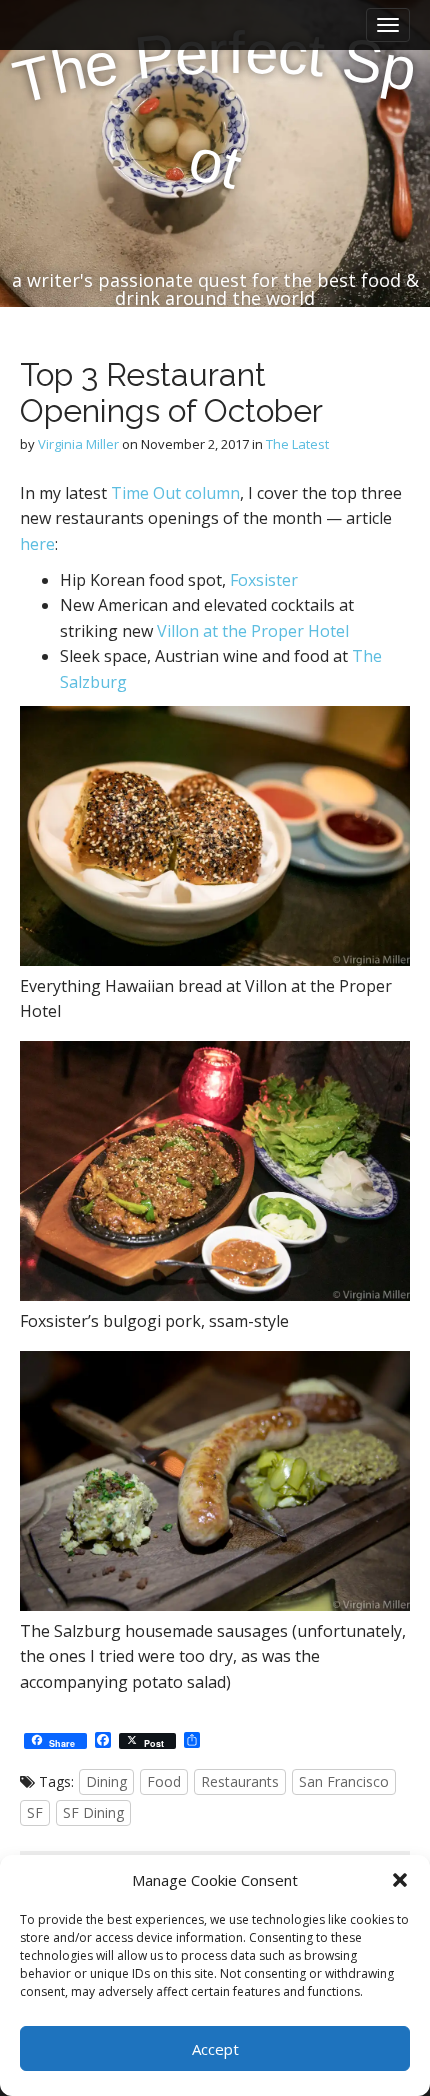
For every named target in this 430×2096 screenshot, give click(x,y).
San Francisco (344, 1781)
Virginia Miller (78, 444)
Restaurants (240, 1781)
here (37, 544)
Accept (215, 2049)
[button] (400, 1880)
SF (35, 1812)
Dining (106, 1781)
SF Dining (93, 1812)
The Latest (297, 444)
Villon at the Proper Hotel (253, 631)
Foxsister (264, 580)
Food (164, 1781)
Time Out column (175, 493)
